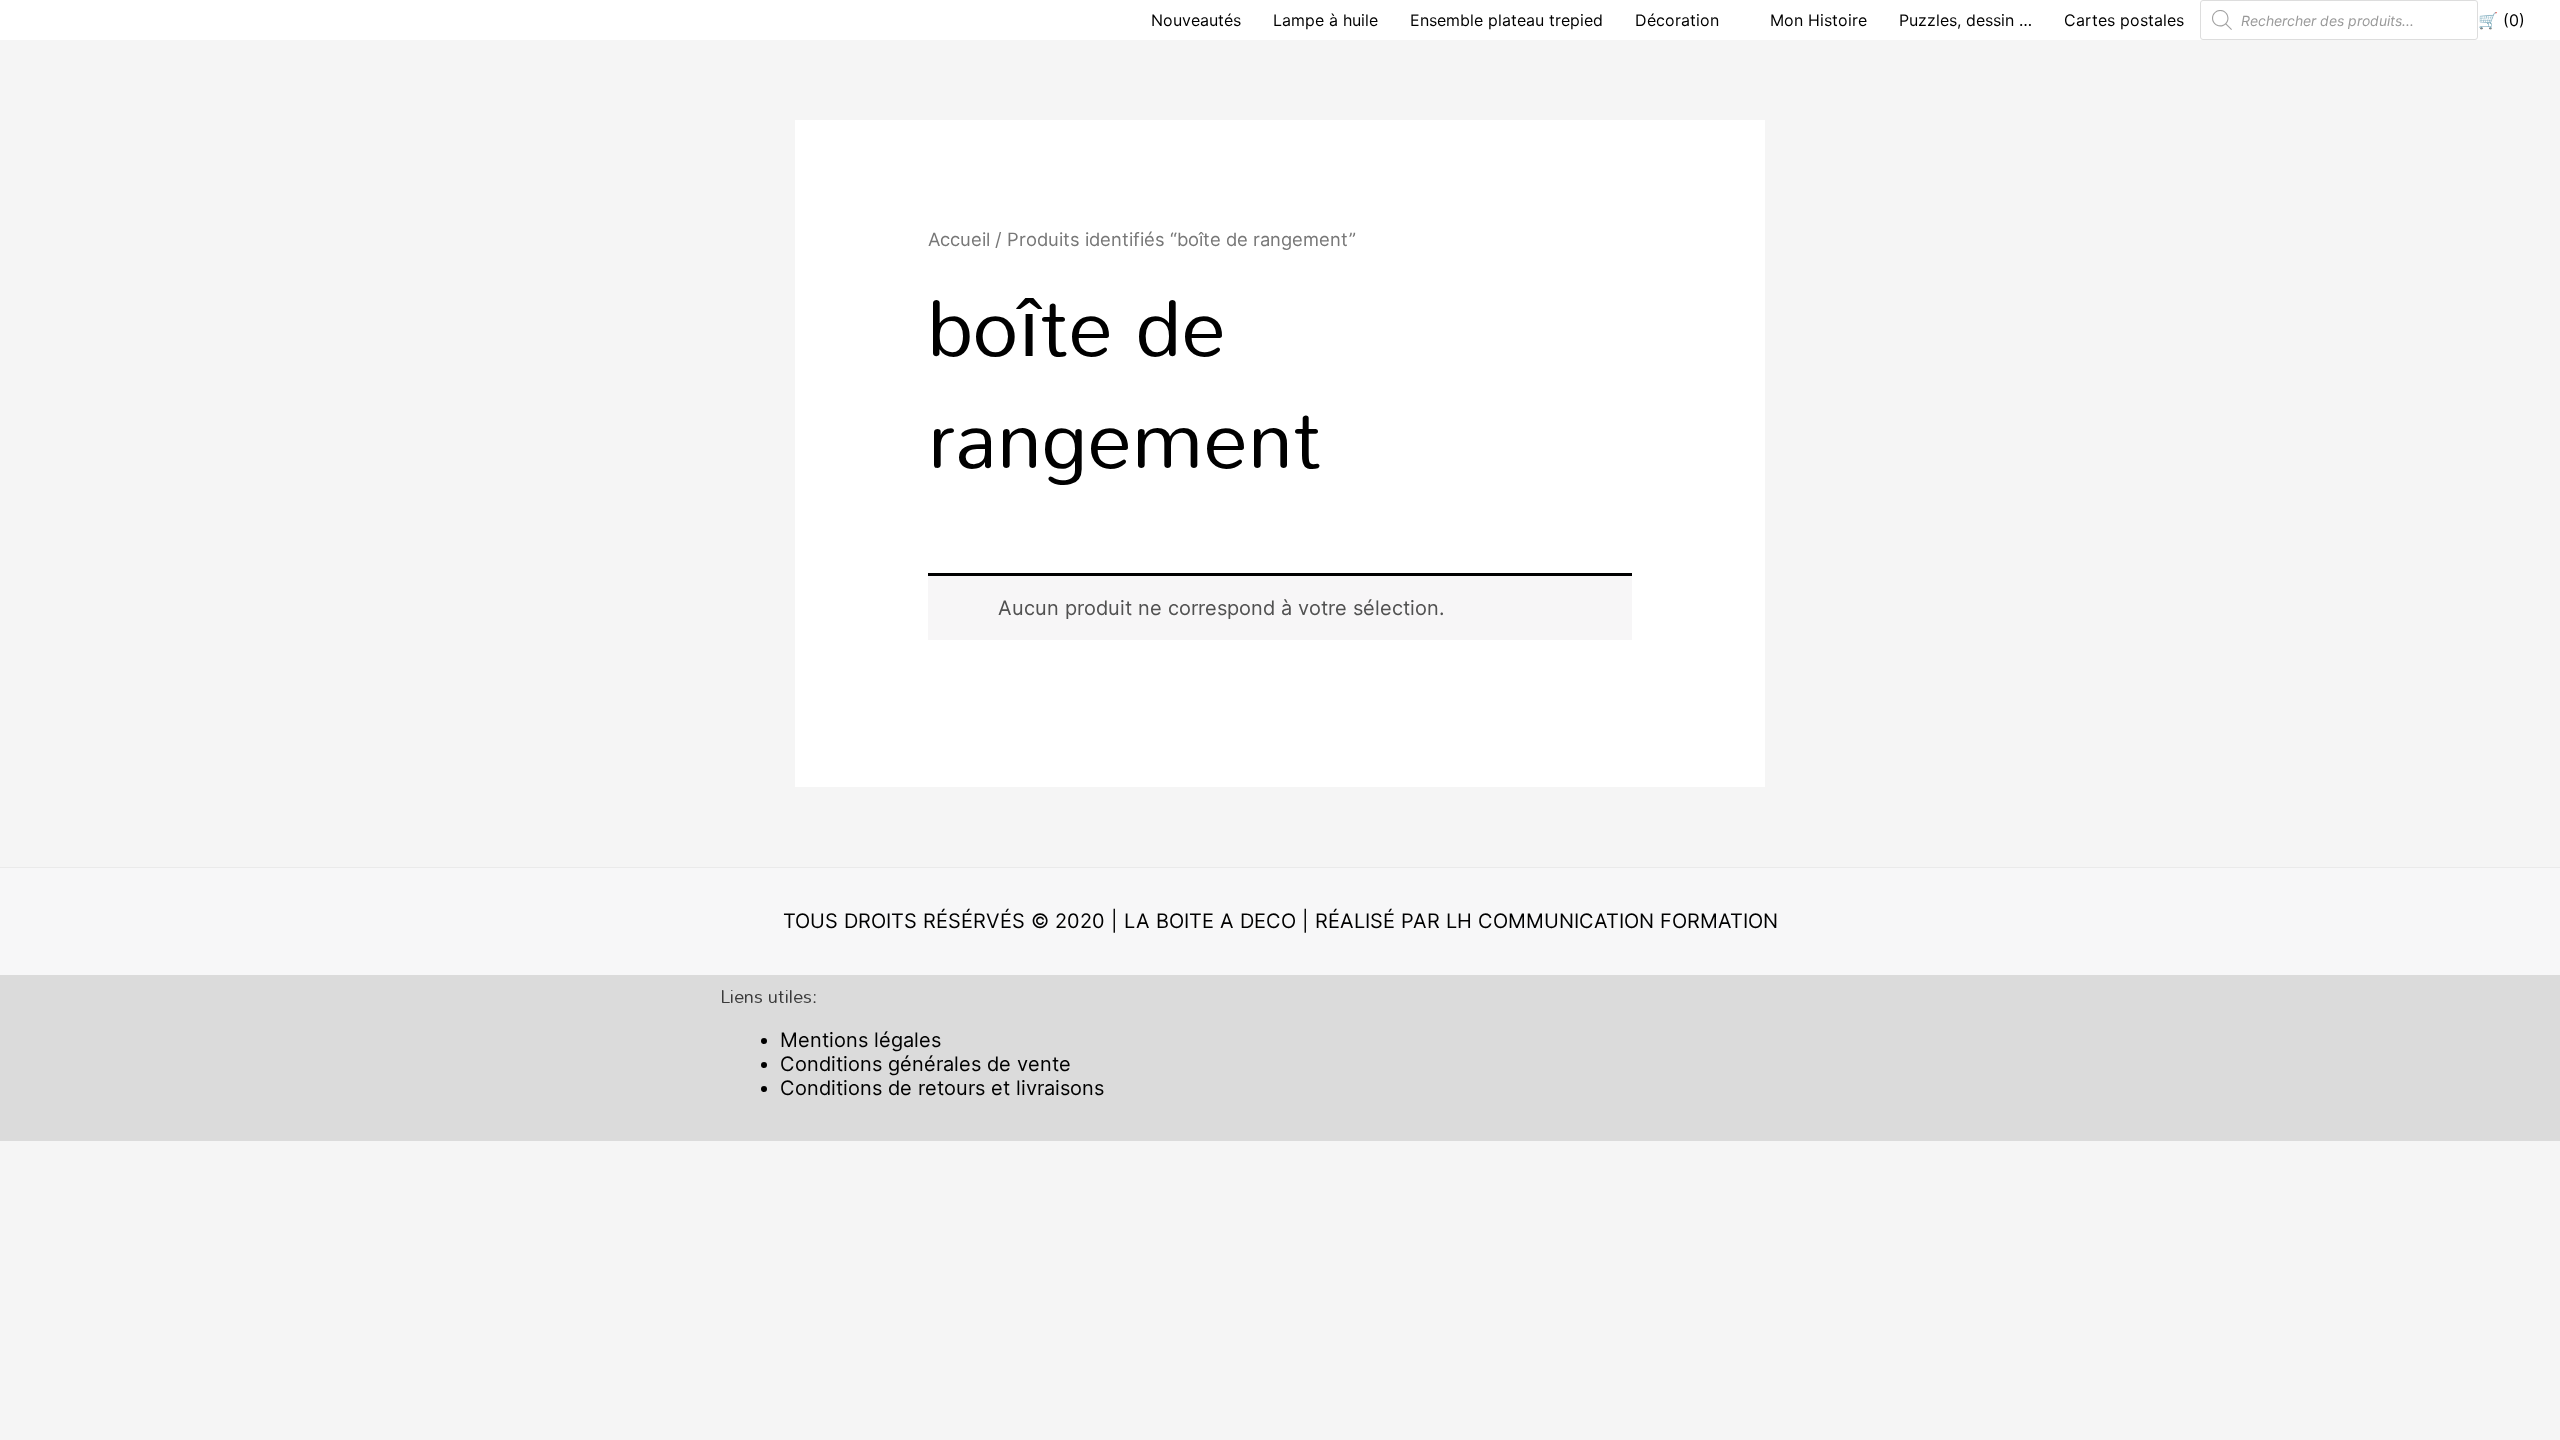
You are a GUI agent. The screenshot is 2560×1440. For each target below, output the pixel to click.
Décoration (1677, 20)
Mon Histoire (1818, 20)
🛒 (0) (2501, 20)
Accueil (959, 239)
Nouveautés (1196, 20)
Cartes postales (2124, 20)
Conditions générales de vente (925, 1064)
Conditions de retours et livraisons (942, 1088)
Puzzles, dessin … (1965, 20)
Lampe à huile (1325, 20)
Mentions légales (860, 1040)
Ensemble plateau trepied (1506, 20)
